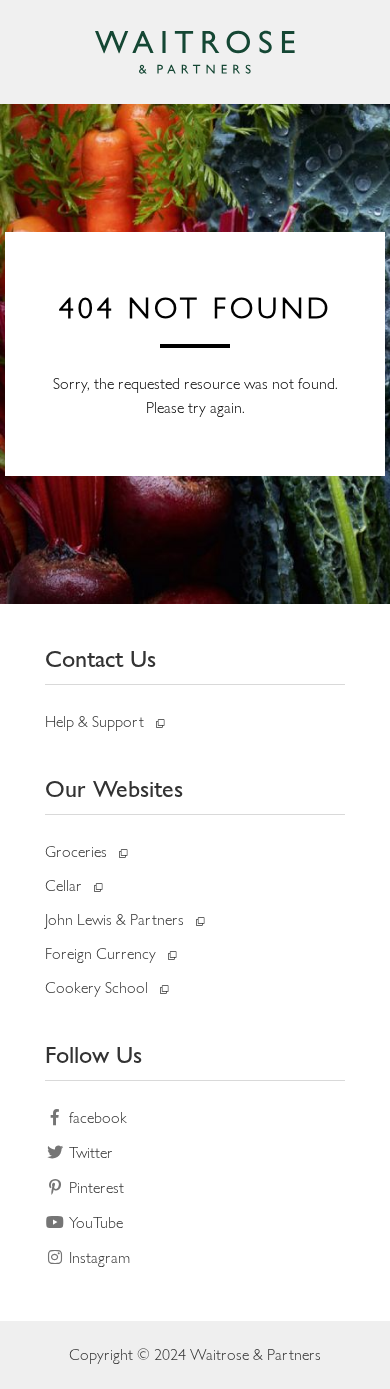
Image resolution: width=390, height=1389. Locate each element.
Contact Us (100, 658)
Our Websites (114, 788)
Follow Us (93, 1054)
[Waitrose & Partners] (195, 52)
